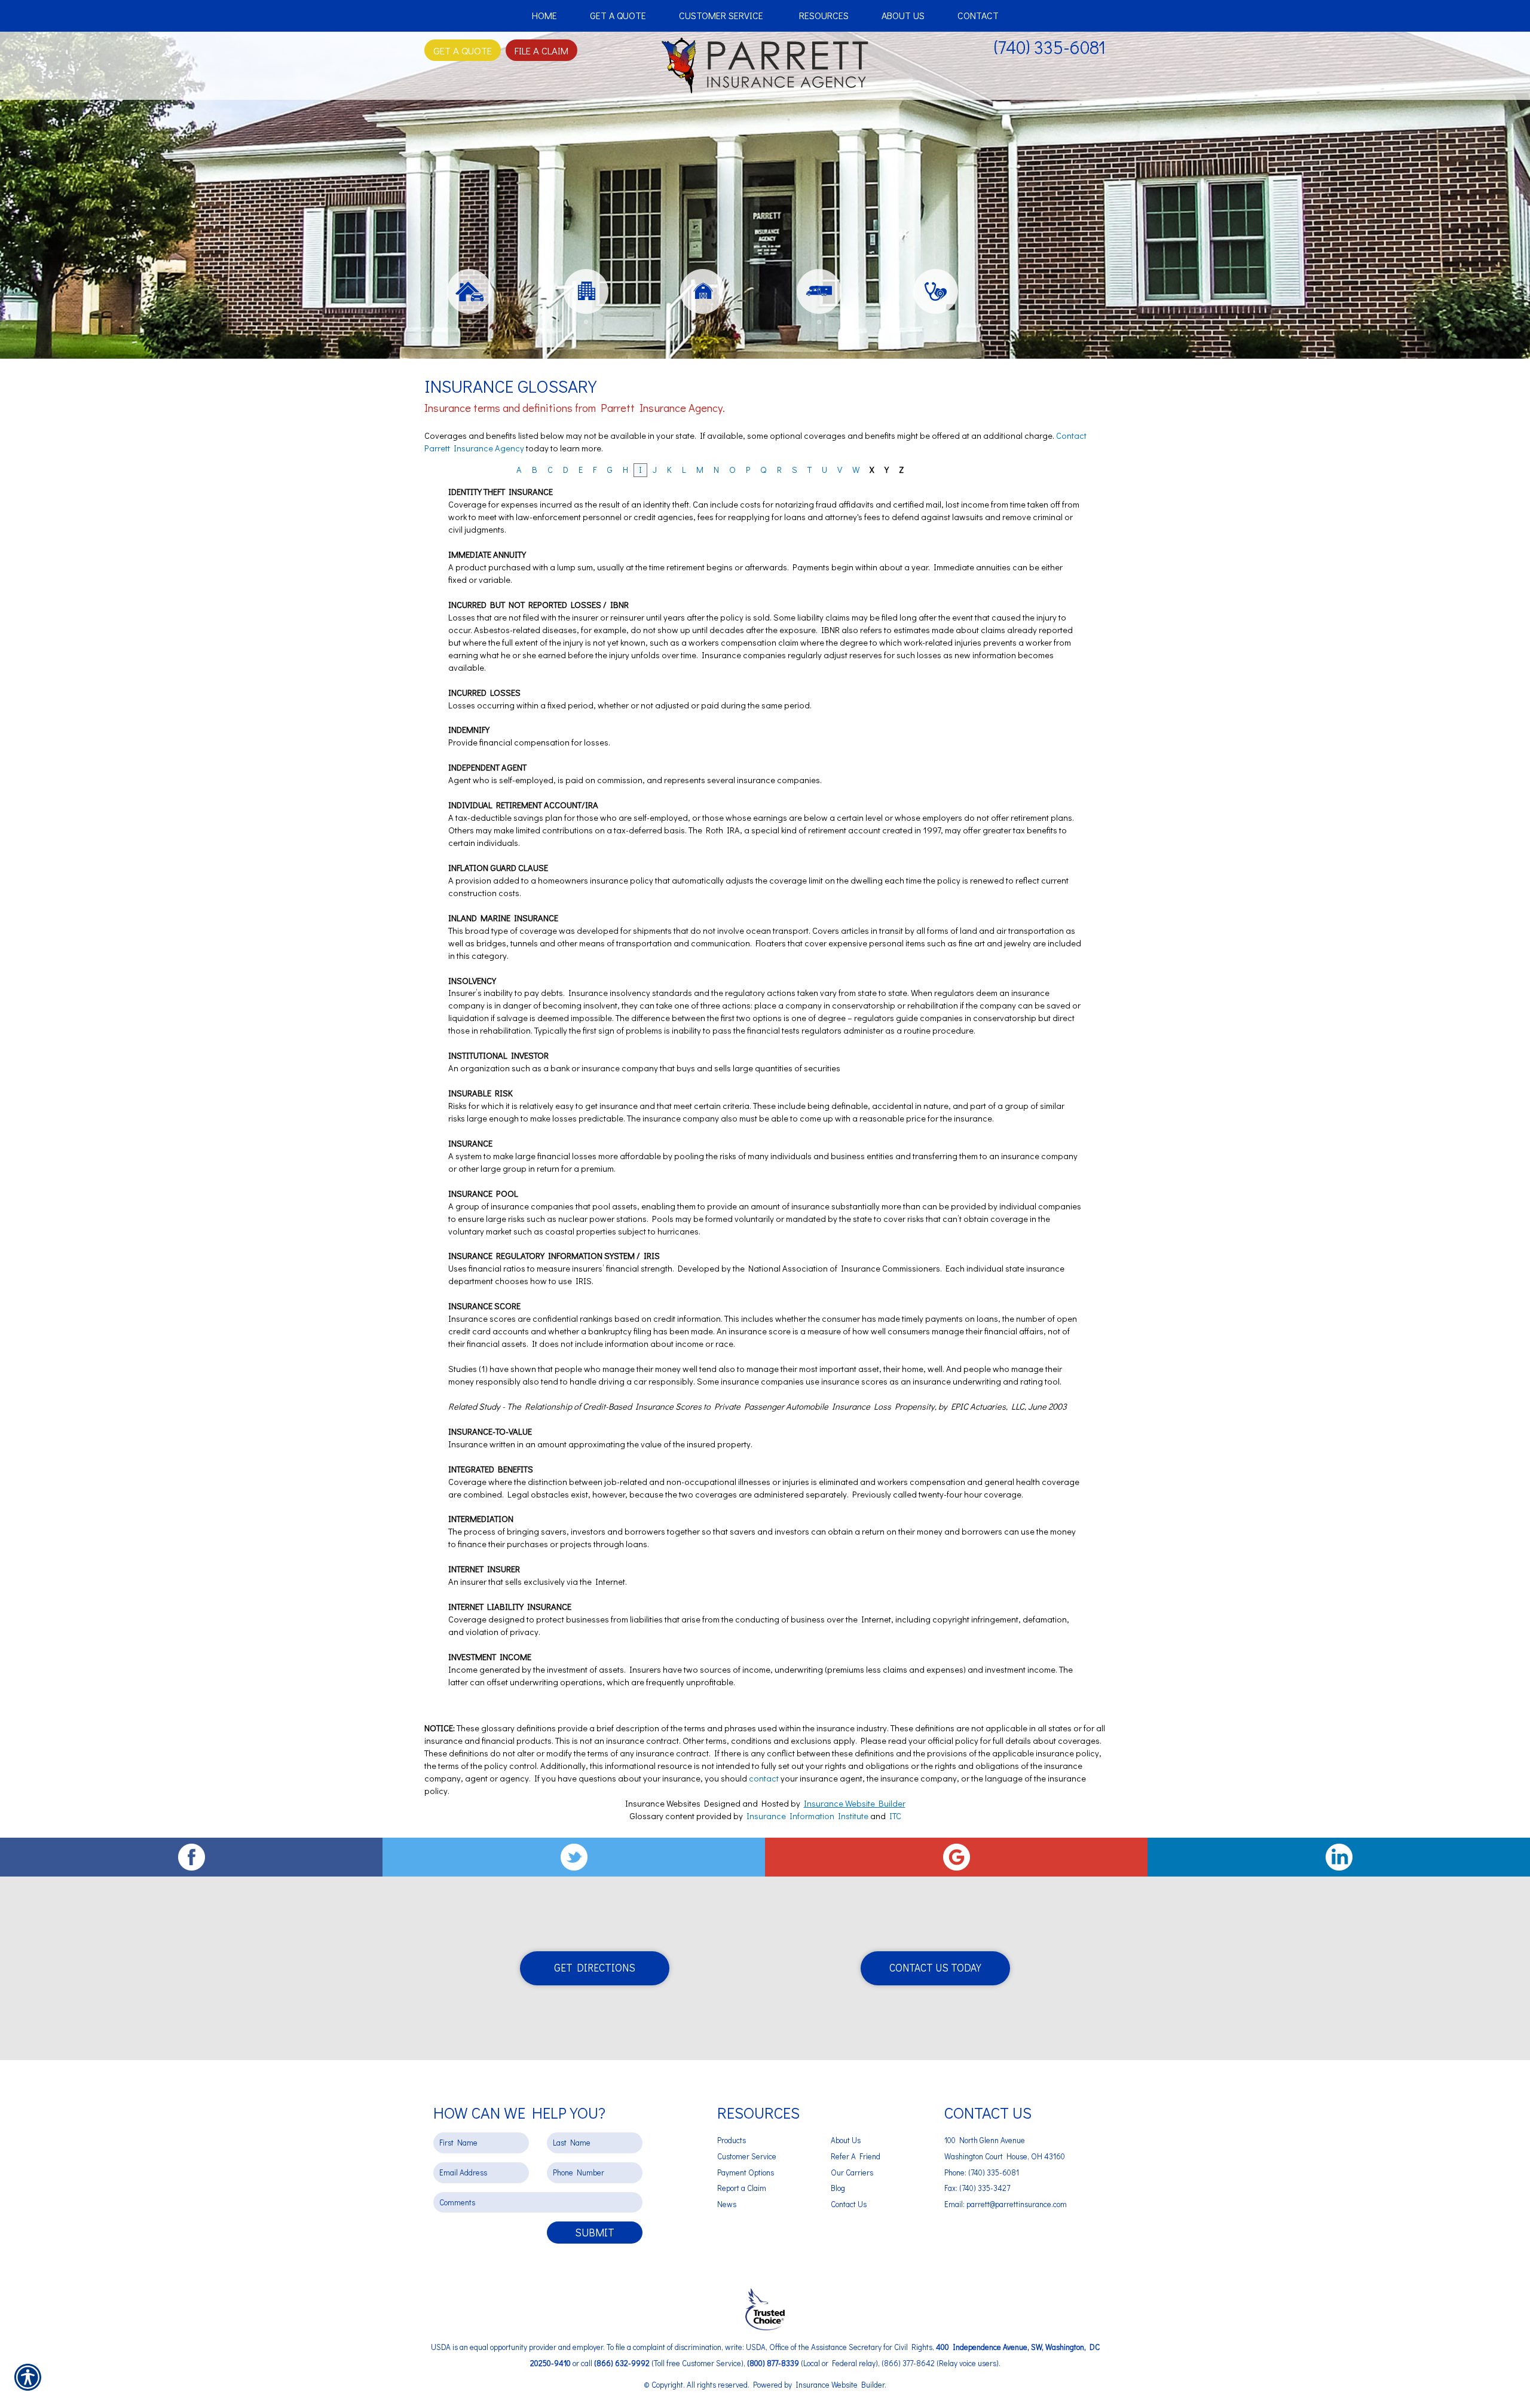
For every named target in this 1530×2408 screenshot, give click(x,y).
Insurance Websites (663, 1803)
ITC (895, 1816)
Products (732, 2140)
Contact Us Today (935, 1968)
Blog (838, 2188)
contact (764, 1778)
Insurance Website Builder (855, 1803)
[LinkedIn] (1339, 1857)
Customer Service (747, 2156)
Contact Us (849, 2204)
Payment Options (746, 2172)
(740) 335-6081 (1050, 47)
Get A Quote (463, 50)
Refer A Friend (856, 2156)
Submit (595, 2232)
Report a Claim (742, 2188)
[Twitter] (574, 1857)
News (727, 2204)
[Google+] (956, 1857)
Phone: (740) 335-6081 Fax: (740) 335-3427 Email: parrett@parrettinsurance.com (1006, 2188)
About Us (846, 2140)
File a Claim (541, 50)
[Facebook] (191, 1857)
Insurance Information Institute (807, 1816)
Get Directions (595, 1968)
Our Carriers (852, 2172)
